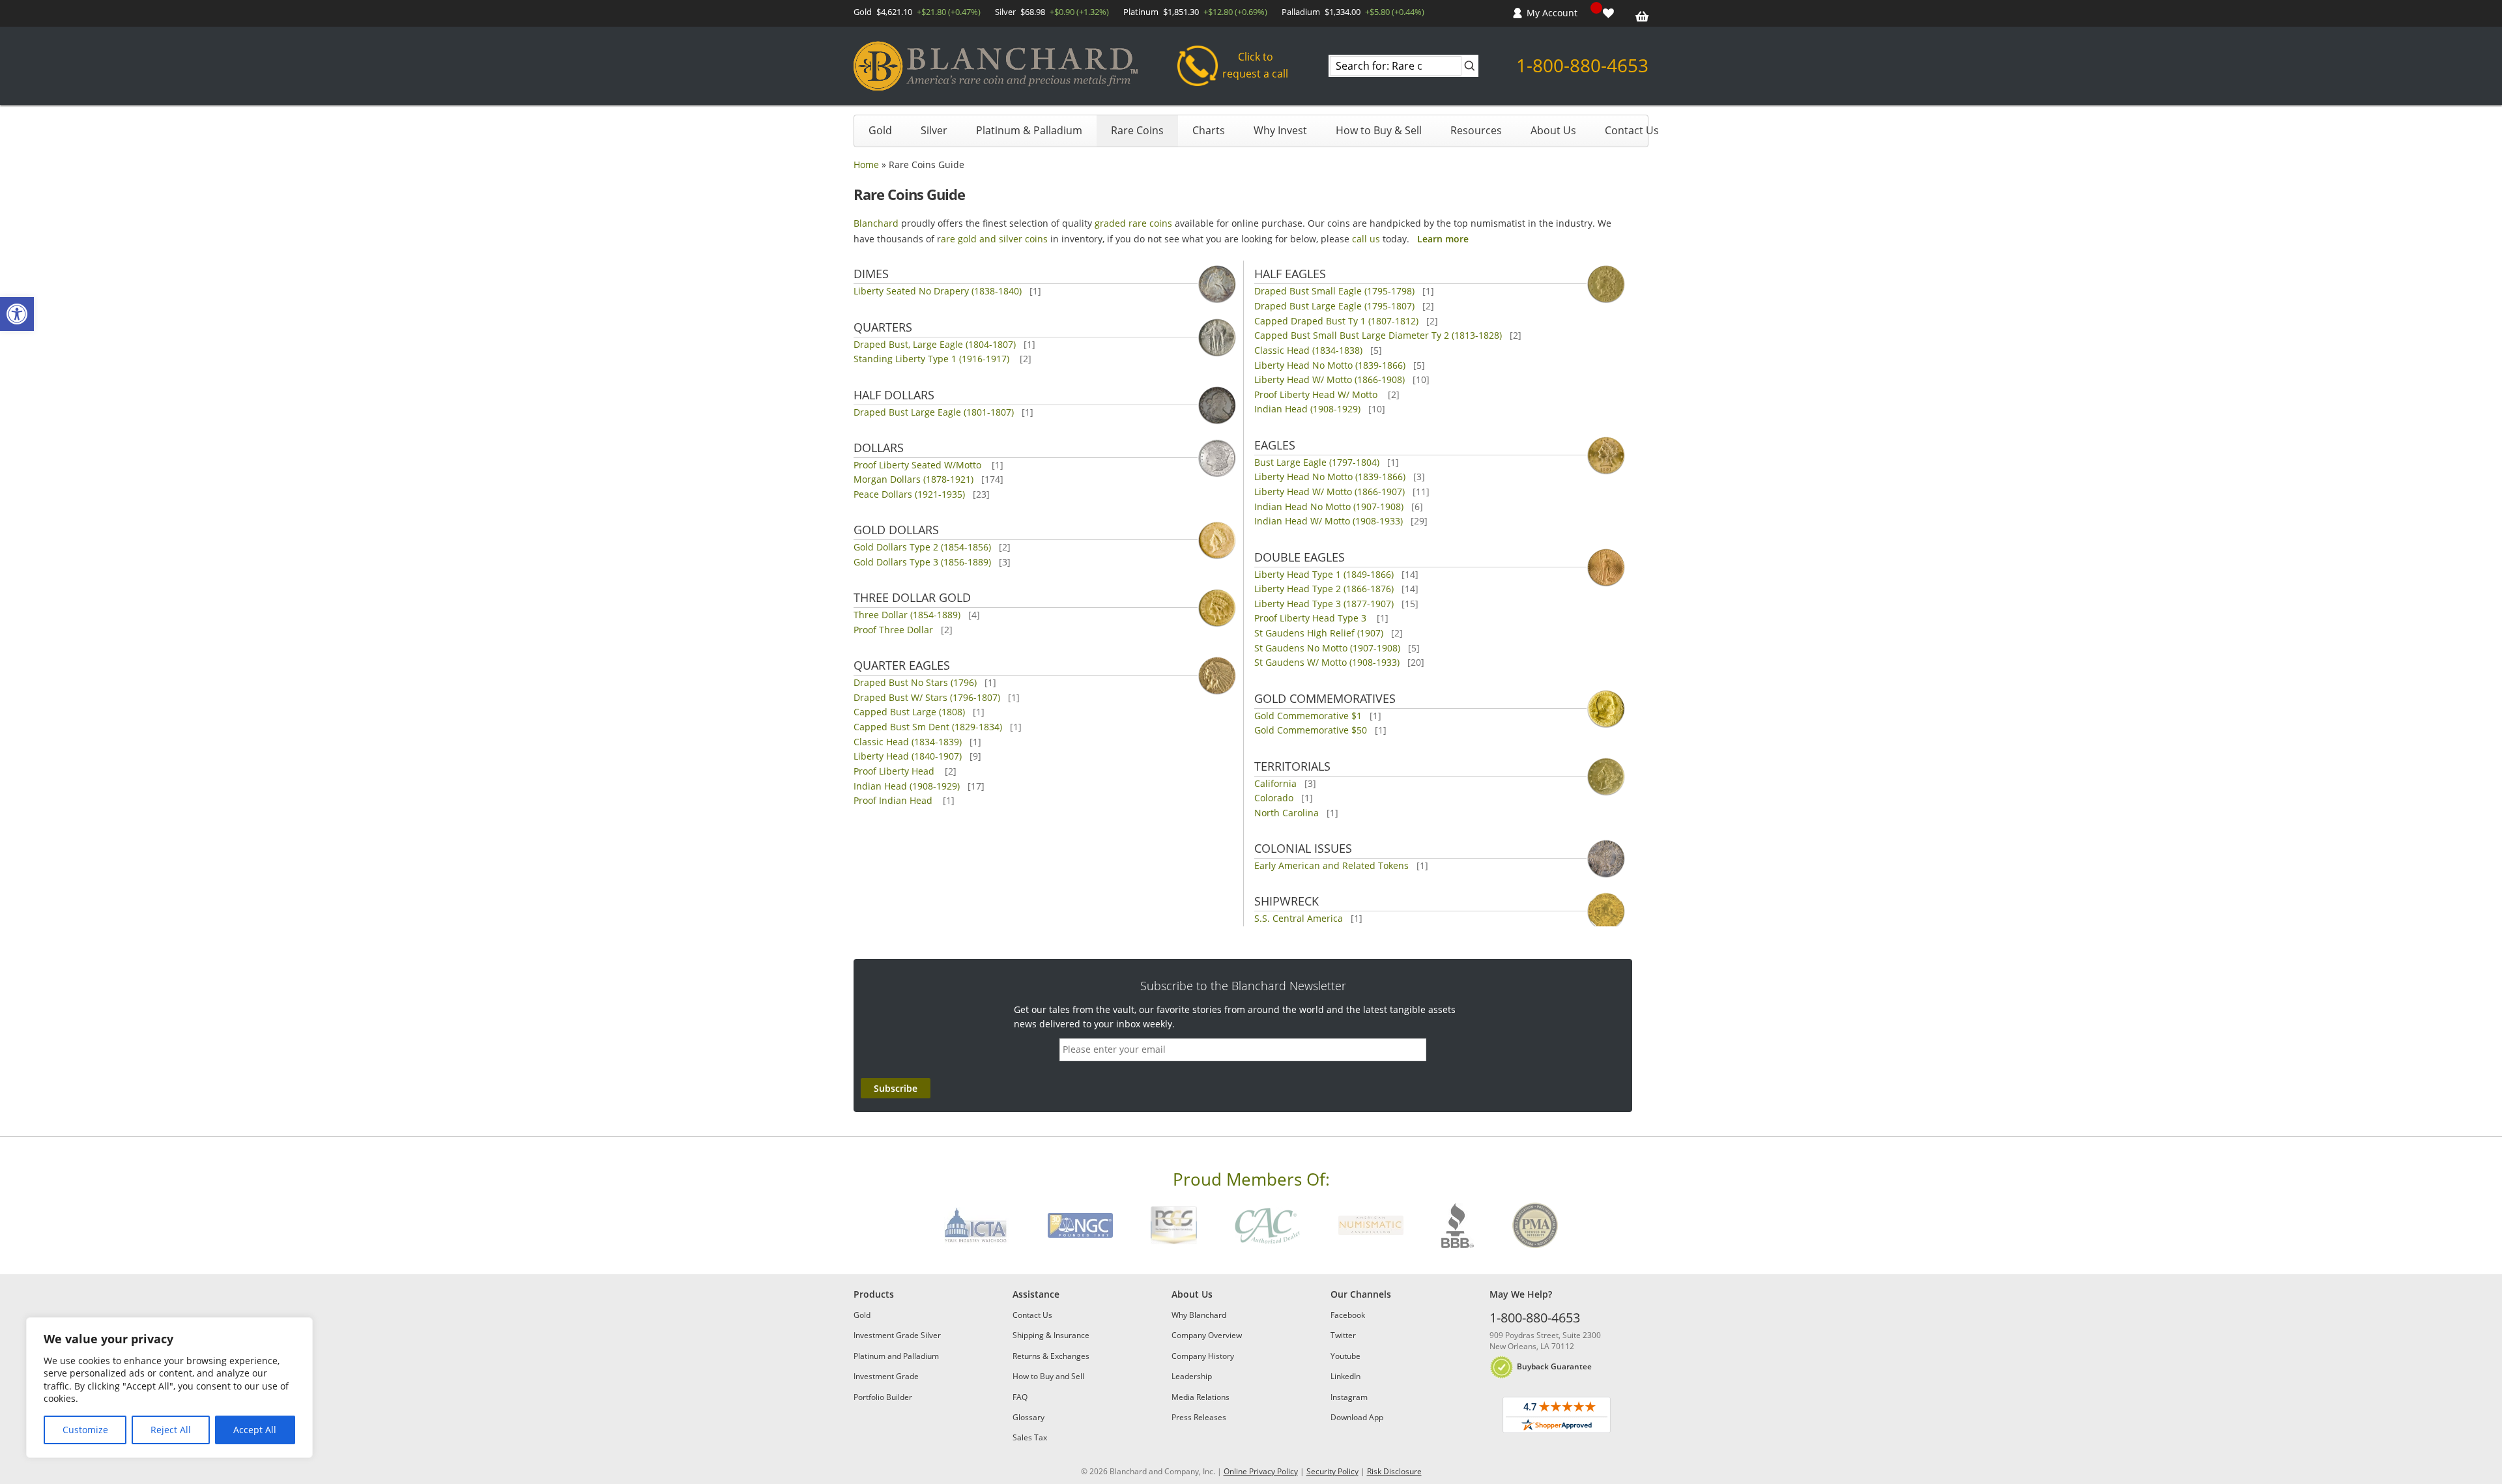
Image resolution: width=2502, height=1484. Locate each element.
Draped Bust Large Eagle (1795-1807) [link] (1334, 306)
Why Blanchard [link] (1199, 1315)
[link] (17, 314)
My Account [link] (1552, 13)
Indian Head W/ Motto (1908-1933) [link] (1329, 521)
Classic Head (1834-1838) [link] (1308, 350)
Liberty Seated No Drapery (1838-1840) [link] (938, 291)
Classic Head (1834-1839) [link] (908, 742)
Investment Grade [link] (886, 1376)
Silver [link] (934, 130)
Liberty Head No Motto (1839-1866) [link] (1330, 365)
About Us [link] (1553, 130)
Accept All (255, 1430)
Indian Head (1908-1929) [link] (907, 786)
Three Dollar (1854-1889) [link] (907, 615)
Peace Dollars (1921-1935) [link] (909, 494)
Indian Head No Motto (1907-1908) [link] (1329, 507)
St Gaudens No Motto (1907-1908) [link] (1327, 648)
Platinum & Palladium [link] (1029, 130)
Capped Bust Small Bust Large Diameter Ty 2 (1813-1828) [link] (1378, 335)
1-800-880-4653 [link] (1582, 65)
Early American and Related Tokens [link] (1331, 865)
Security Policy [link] (1332, 1471)
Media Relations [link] (1201, 1397)
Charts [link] (1209, 130)
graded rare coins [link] (1133, 223)
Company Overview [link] (1207, 1335)
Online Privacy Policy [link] (1261, 1471)
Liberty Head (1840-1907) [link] (908, 756)
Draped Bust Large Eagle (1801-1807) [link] (934, 412)
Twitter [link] (1343, 1335)
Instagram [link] (1349, 1397)
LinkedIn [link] (1345, 1376)
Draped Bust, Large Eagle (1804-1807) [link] (935, 344)
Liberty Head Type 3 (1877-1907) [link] (1324, 604)
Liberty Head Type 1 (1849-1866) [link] (1324, 574)
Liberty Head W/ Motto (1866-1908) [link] (1330, 379)
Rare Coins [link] (1137, 130)
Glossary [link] (1028, 1417)
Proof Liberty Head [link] (895, 771)
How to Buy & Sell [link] (1379, 130)
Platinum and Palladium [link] (896, 1356)
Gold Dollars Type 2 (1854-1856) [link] (922, 547)
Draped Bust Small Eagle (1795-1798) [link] (1334, 291)
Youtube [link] (1345, 1356)
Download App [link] (1357, 1417)
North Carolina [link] (1287, 813)
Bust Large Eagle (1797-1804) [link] (1317, 462)
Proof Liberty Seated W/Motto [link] (919, 465)
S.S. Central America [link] (1299, 918)
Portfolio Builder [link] (883, 1397)
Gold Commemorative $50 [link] (1311, 730)
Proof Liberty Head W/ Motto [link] (1317, 394)
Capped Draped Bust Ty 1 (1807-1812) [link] (1336, 321)
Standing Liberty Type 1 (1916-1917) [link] (933, 359)
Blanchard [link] (876, 223)
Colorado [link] (1274, 798)
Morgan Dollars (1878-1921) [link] (913, 479)
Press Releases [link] (1199, 1417)
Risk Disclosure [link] (1394, 1471)
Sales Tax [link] (1030, 1437)
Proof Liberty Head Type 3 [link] (1312, 618)
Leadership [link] (1192, 1376)
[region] (169, 1388)
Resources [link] (1476, 130)
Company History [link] (1203, 1356)
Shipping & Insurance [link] (1051, 1335)
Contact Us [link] (1632, 130)
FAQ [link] (1020, 1397)
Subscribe (896, 1088)
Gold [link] (880, 130)
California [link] (1275, 783)
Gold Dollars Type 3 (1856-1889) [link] (922, 562)
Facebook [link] (1348, 1315)
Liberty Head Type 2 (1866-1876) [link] (1324, 589)
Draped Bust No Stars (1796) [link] (915, 682)
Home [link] (866, 164)
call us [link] (1366, 239)
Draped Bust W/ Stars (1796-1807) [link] (927, 697)
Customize (85, 1430)
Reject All (171, 1430)
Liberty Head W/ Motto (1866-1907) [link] (1330, 492)
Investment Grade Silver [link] (897, 1335)
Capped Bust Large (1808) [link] (909, 712)
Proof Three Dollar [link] (893, 630)
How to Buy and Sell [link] (1048, 1376)
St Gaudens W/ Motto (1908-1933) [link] (1327, 662)
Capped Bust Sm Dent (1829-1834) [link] (928, 727)
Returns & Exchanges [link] (1051, 1356)
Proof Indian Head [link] (894, 800)
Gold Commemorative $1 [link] (1308, 716)
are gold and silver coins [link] (994, 239)
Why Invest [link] (1280, 130)
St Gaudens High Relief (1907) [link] (1319, 633)
